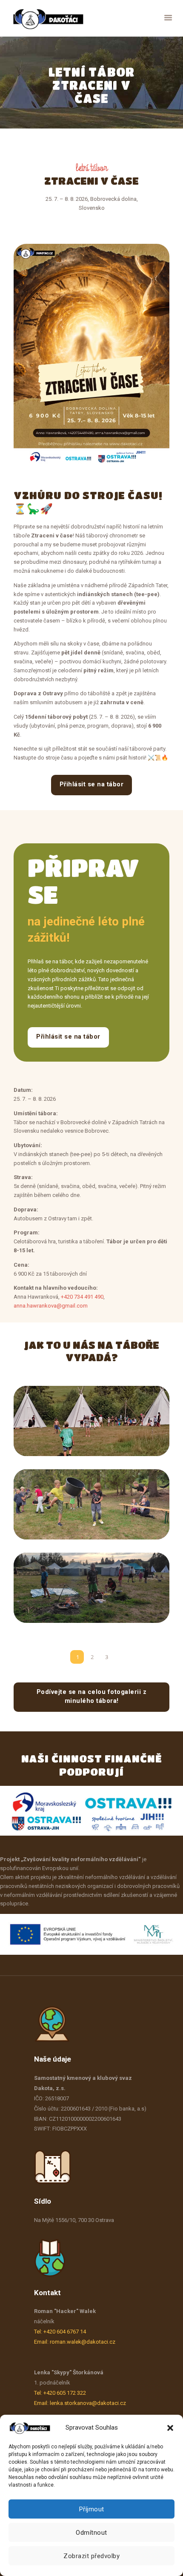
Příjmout (92, 2509)
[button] (170, 2428)
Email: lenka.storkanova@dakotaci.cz (80, 2403)
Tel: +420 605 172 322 (60, 2393)
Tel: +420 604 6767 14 (60, 2332)
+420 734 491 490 (82, 1297)
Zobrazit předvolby (91, 2556)
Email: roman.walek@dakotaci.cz (75, 2342)
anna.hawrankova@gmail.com (51, 1306)
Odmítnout (91, 2533)
